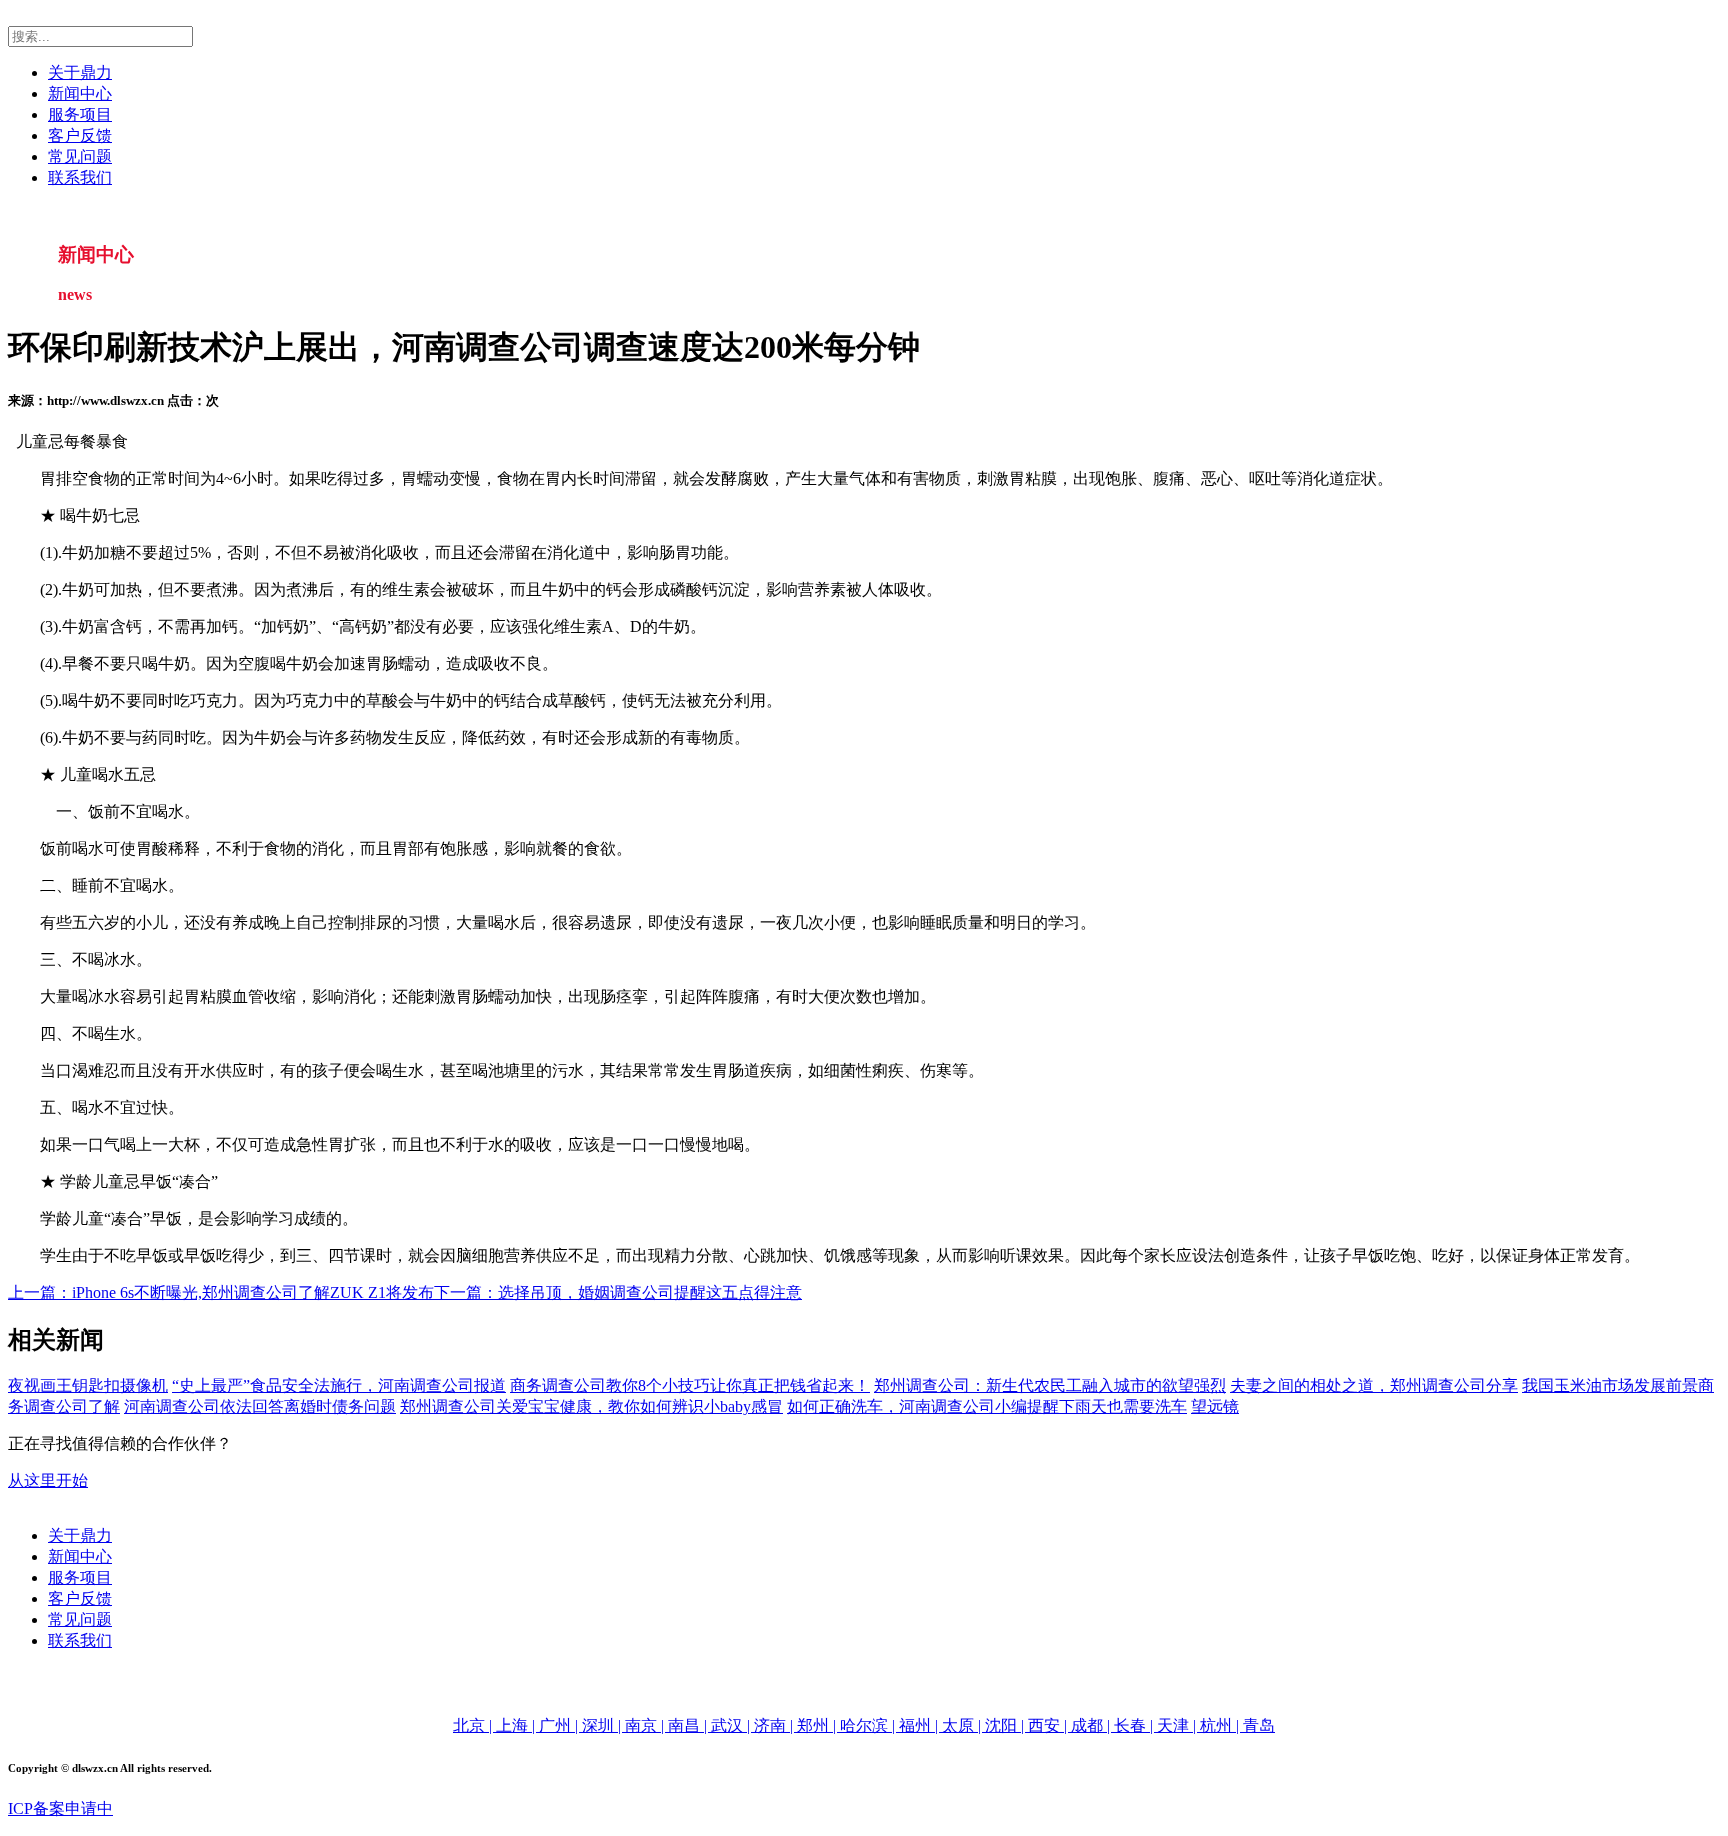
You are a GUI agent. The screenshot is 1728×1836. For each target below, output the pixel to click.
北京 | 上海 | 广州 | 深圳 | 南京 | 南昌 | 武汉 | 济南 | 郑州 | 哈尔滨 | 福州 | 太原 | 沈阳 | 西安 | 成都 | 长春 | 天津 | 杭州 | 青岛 (864, 1725)
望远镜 (1215, 1406)
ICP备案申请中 (60, 1808)
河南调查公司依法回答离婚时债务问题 (260, 1406)
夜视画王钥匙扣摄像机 (88, 1385)
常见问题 (80, 156)
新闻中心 (80, 93)
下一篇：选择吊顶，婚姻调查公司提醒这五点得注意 (618, 1292)
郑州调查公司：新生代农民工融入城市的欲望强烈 (1050, 1385)
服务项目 (80, 114)
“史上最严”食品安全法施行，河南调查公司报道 (339, 1385)
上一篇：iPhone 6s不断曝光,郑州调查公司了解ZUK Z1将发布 (221, 1292)
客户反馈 (80, 135)
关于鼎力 (80, 72)
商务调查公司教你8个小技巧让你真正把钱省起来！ (690, 1385)
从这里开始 (48, 1480)
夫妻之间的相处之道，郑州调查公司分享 (1374, 1385)
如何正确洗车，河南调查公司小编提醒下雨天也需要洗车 (987, 1406)
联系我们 (80, 177)
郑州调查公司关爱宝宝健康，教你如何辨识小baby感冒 (591, 1406)
